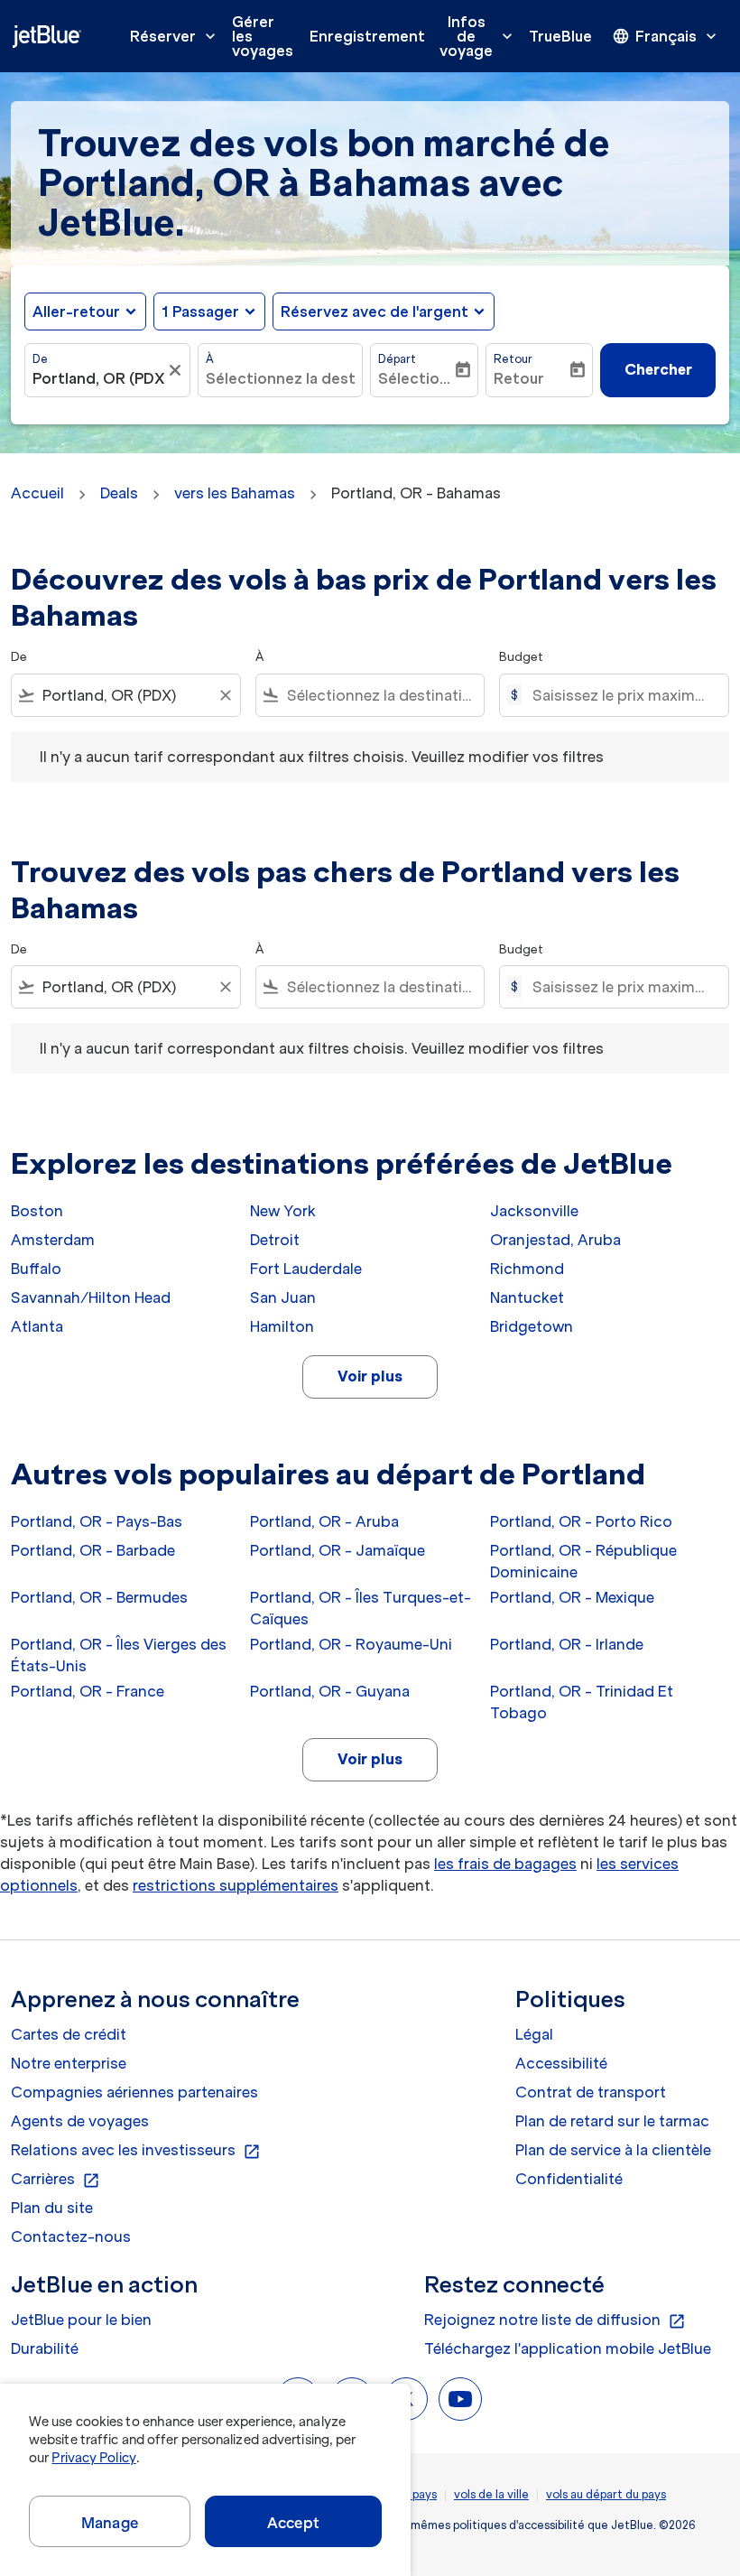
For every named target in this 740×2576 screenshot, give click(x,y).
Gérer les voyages (263, 36)
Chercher (658, 369)
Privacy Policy (93, 2458)
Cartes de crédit (69, 2034)
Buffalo (36, 1269)
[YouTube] (460, 2399)
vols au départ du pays (606, 2494)
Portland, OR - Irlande (567, 1644)
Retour (513, 359)
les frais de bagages (505, 1864)
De (40, 359)
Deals (119, 493)
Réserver (175, 36)
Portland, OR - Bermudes (99, 1597)
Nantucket (527, 1297)
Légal (534, 2034)
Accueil (37, 493)
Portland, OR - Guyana (330, 1691)
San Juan (283, 1297)
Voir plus (370, 1376)
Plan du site (52, 2208)
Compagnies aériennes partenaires (134, 2092)
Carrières (55, 2180)
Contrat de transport (591, 2092)
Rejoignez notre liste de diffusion (555, 2320)
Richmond (527, 1269)
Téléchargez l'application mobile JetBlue (568, 2348)
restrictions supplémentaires (236, 1885)
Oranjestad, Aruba (555, 1240)
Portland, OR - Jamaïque (338, 1550)
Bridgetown (532, 1326)
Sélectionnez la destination (281, 378)
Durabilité (45, 2348)
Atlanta (37, 1326)
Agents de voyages (80, 2121)
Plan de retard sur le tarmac (612, 2121)
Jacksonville (534, 1211)
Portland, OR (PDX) (98, 378)
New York (283, 1211)
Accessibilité (561, 2063)
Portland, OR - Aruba (324, 1521)
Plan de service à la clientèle (613, 2150)
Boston (37, 1211)
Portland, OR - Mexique (572, 1597)
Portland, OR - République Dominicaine (583, 1561)
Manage (110, 2523)
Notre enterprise (69, 2063)
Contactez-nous (71, 2237)
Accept (293, 2523)
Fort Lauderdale (306, 1269)
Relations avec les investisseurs (136, 2151)
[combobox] (126, 695)
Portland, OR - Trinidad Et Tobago (582, 1702)
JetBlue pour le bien (81, 2320)
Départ (397, 359)
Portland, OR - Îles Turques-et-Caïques (361, 1608)
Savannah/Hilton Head (91, 1297)
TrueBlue (560, 36)
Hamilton (282, 1326)
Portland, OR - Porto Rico (581, 1521)
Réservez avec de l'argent (375, 312)
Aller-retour (76, 312)
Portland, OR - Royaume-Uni (351, 1644)
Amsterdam (53, 1240)
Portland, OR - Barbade (93, 1550)
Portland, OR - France (88, 1691)
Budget (521, 657)
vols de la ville (491, 2494)
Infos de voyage (478, 36)
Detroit (275, 1240)
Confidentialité (569, 2179)
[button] (209, 312)
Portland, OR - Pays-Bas (97, 1521)
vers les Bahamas (235, 493)
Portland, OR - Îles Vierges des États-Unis (119, 1655)
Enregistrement (367, 36)
